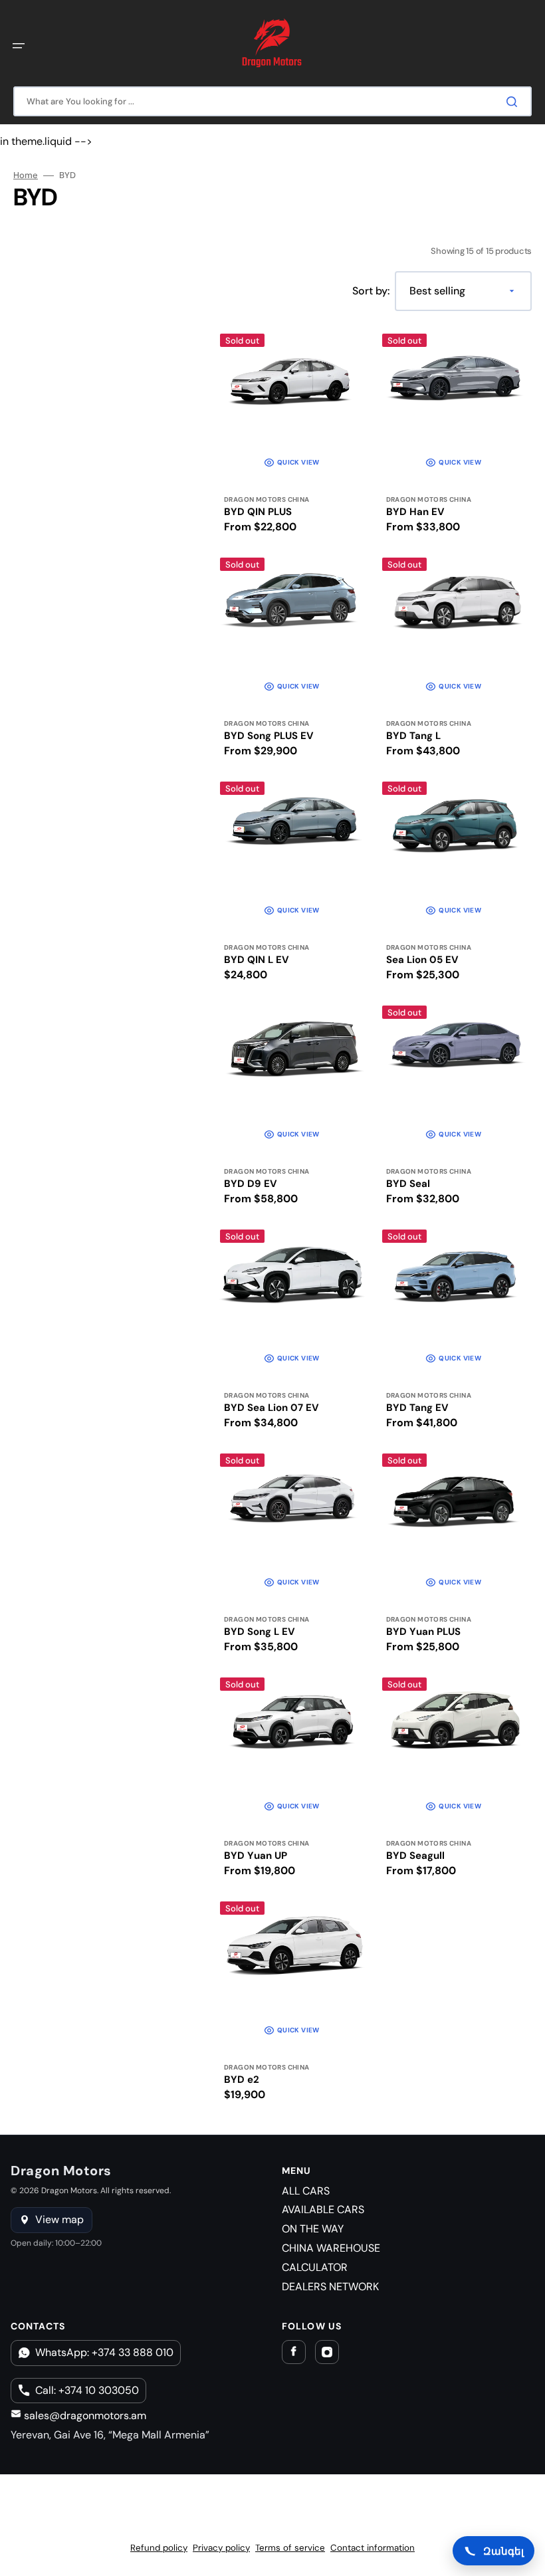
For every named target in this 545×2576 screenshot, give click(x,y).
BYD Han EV (415, 512)
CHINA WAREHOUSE (331, 2248)
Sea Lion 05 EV (422, 960)
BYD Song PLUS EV (269, 736)
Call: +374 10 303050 (87, 2390)
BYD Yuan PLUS (423, 1632)
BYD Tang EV (417, 1408)
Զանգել (503, 2551)
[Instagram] (327, 2352)
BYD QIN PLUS (258, 512)
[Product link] (292, 436)
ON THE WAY (313, 2229)
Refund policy (159, 2548)
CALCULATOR (315, 2267)
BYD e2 (242, 2080)
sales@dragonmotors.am (84, 2415)
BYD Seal (408, 1184)
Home (26, 175)
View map (59, 2219)
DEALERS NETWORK (330, 2287)
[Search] (514, 102)
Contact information (373, 2548)
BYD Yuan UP (256, 1856)
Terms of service (290, 2548)
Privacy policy (221, 2548)
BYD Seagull (415, 1856)
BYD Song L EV (260, 1632)
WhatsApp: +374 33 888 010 (104, 2352)
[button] (19, 46)
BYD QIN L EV (257, 960)
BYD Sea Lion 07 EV (272, 1408)
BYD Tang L (413, 736)
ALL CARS (306, 2191)
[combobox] (272, 101)
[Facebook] (294, 2352)
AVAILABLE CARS (323, 2209)
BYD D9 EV (251, 1184)
